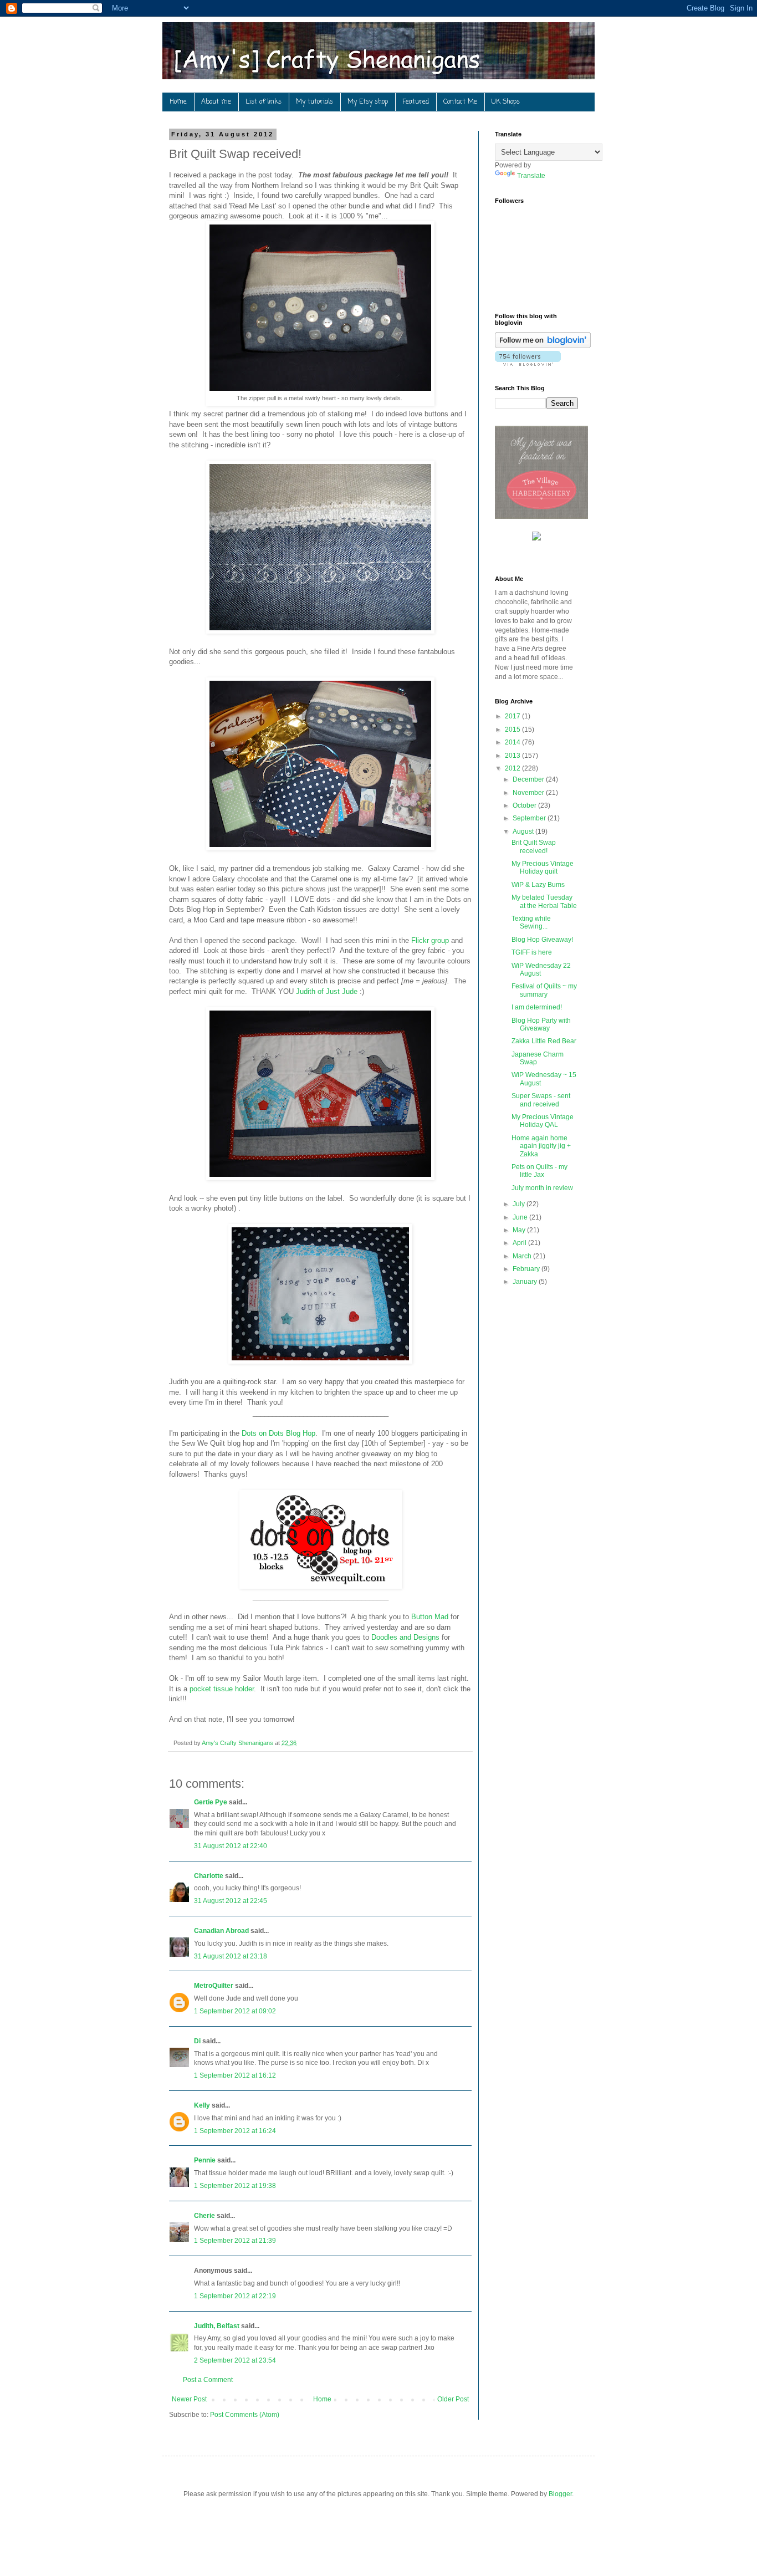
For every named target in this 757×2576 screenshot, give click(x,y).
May (520, 1230)
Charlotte (209, 1876)
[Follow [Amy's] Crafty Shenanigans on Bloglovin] (543, 346)
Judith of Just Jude (327, 991)
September (530, 818)
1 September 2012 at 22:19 (235, 2296)
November (529, 793)
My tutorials (314, 102)
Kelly (202, 2105)
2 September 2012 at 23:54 (235, 2360)
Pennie (205, 2160)
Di (197, 2041)
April (520, 1243)
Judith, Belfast (217, 2326)
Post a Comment (208, 2380)
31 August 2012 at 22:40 (231, 1846)
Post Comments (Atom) (245, 2415)
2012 (513, 768)
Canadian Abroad (221, 1931)
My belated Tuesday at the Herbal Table (544, 901)
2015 (513, 730)
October (525, 805)
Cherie (204, 2216)
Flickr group (430, 940)
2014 (513, 742)
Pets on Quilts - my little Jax (539, 1171)
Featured (416, 102)
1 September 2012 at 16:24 (235, 2131)
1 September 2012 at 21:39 (235, 2241)
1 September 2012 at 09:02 (235, 2011)
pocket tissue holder (222, 1689)
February (527, 1269)
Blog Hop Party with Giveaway (541, 1024)
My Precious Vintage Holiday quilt (543, 868)
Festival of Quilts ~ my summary (544, 990)
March (523, 1256)
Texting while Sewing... (531, 922)
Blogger (560, 2494)
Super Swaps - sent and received (541, 1100)
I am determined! (537, 1007)
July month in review (542, 1188)
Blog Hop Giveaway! (542, 940)
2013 (513, 756)
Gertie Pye (211, 1802)
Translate (531, 176)
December (529, 779)
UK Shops (506, 102)
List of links (264, 102)
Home (178, 102)
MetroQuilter (214, 1986)
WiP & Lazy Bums (538, 885)
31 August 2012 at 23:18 (231, 1956)
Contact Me (460, 102)
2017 (513, 716)
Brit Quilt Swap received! (534, 846)
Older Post (453, 2399)
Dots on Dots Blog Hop (278, 1433)
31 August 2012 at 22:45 (231, 1901)
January (526, 1282)
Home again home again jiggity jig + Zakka (541, 1146)
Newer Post (189, 2399)
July (520, 1204)
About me (216, 102)
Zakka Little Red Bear (544, 1041)
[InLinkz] (536, 535)
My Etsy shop (368, 102)
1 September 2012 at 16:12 (235, 2075)
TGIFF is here (532, 952)
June (521, 1217)
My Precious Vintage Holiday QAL (543, 1121)
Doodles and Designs (405, 1637)
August (524, 832)
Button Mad (430, 1617)
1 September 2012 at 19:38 (235, 2186)
